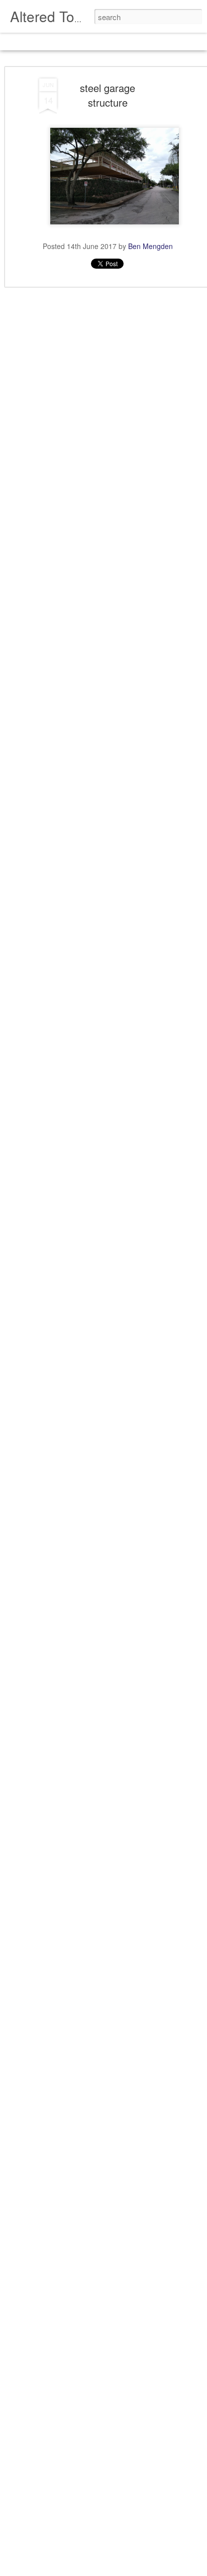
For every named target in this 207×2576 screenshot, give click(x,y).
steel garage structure (108, 95)
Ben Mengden (150, 246)
